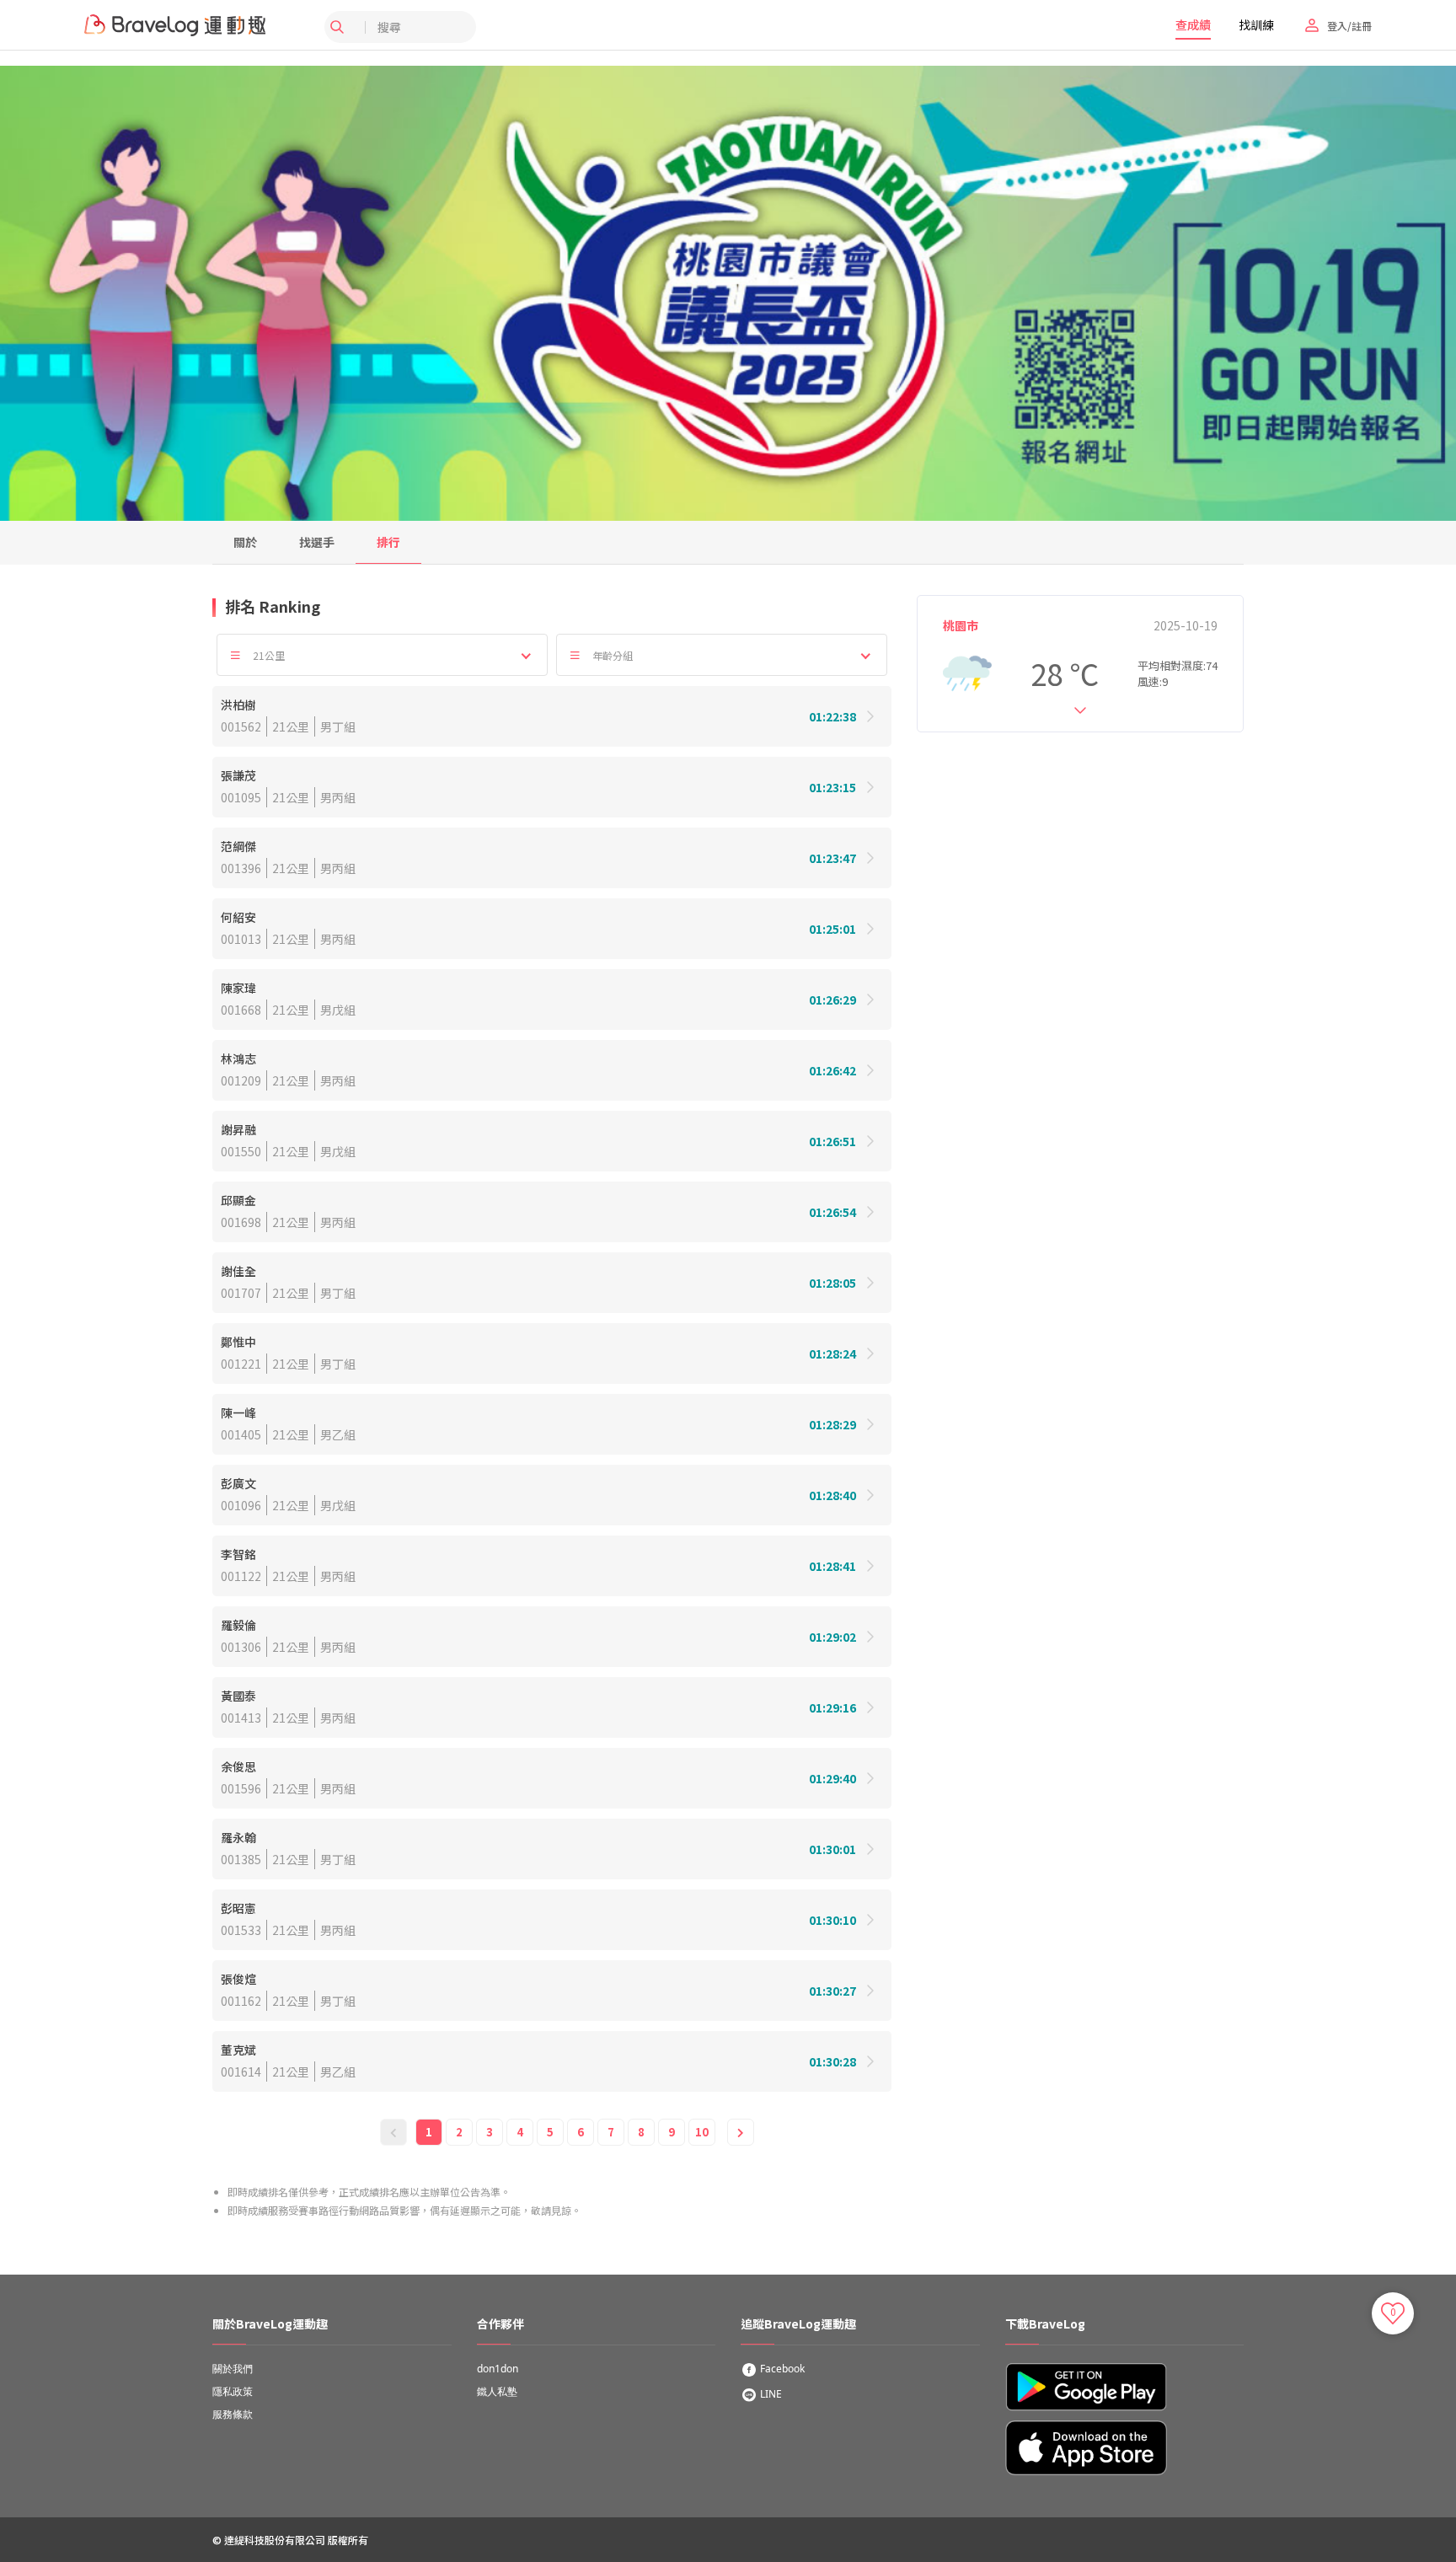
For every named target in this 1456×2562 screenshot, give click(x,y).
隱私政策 (233, 2391)
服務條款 (233, 2414)
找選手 (317, 542)
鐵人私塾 (497, 2391)
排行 (388, 542)
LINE (770, 2394)
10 (702, 2132)
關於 (245, 542)
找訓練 (1256, 24)
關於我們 (233, 2369)
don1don (498, 2369)
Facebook (781, 2369)
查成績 (1193, 24)
